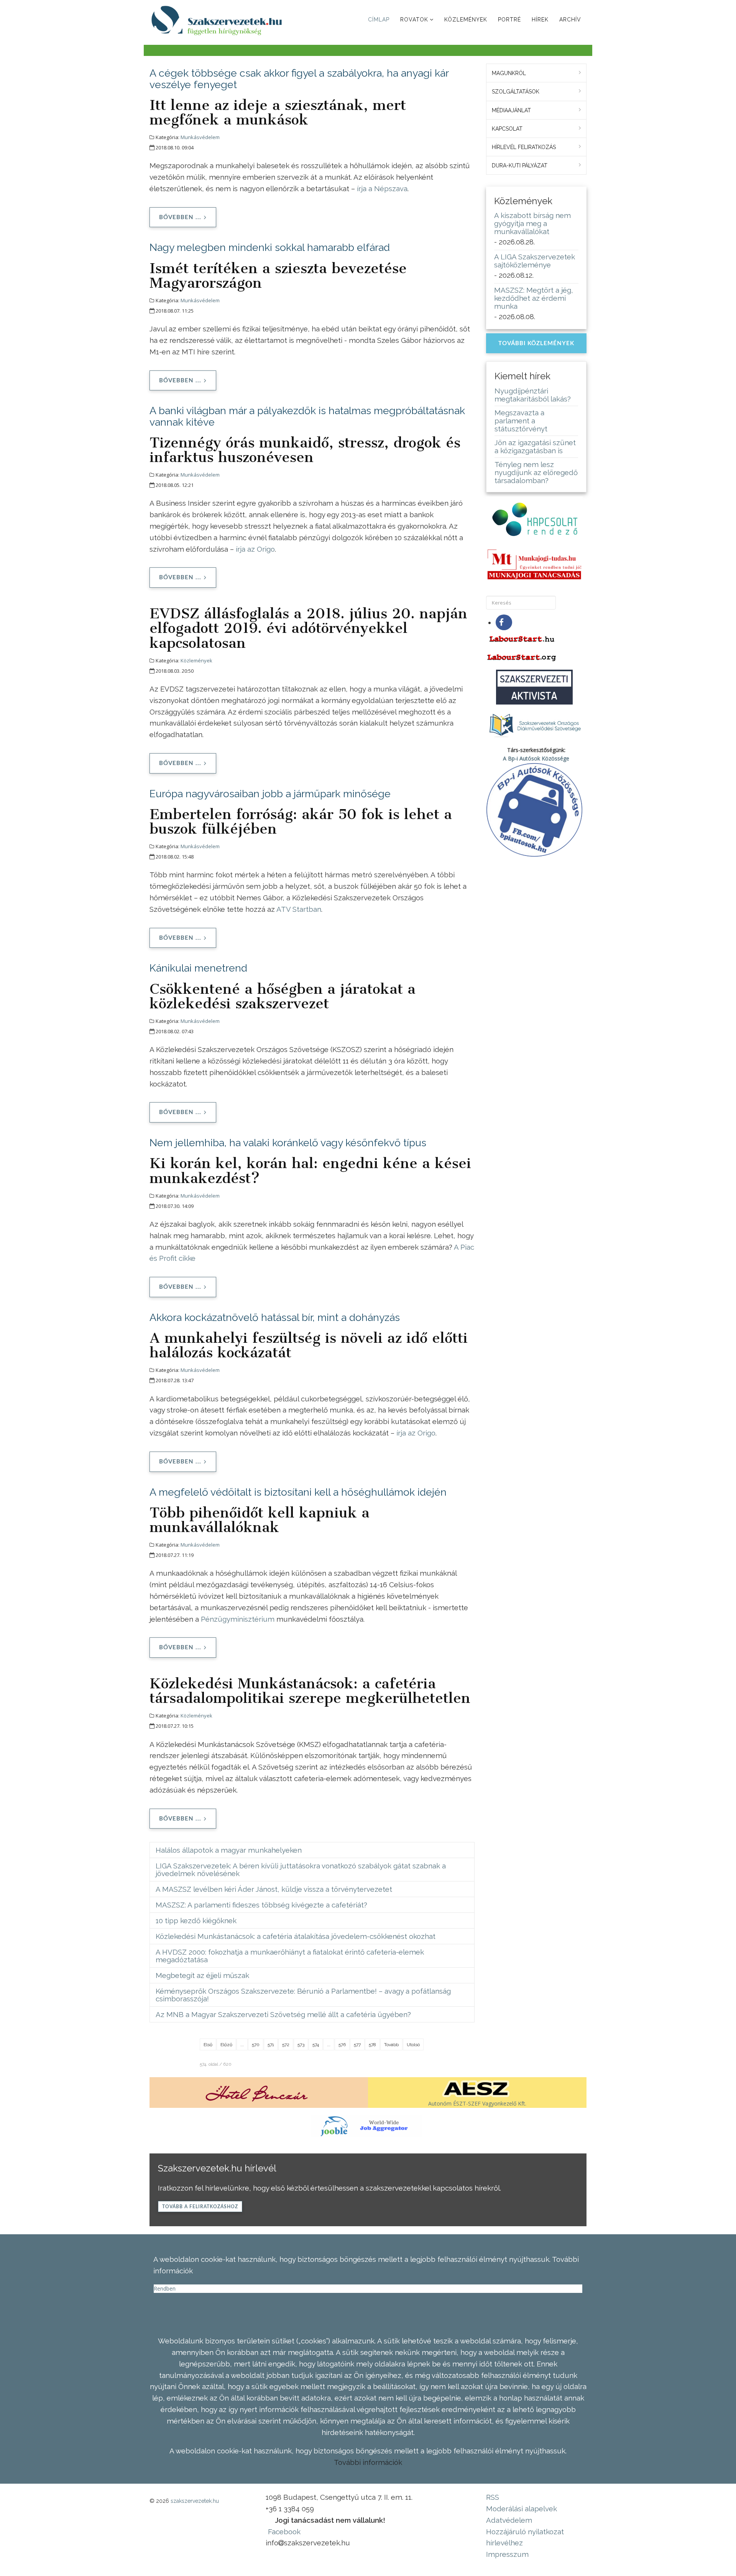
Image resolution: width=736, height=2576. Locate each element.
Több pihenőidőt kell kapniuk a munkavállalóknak (260, 1520)
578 (372, 2045)
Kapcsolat (507, 129)
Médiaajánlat (511, 110)
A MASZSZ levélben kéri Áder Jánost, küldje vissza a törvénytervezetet (274, 1889)
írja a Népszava (382, 188)
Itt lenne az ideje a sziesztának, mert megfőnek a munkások (278, 112)
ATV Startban (299, 909)
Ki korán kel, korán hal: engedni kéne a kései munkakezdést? (310, 1170)
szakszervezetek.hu (195, 2501)
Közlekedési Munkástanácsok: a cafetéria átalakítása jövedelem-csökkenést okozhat (296, 1936)
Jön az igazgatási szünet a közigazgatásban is (535, 447)
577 (357, 2045)
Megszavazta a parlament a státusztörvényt (521, 421)
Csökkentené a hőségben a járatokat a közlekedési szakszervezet (283, 996)
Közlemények (466, 20)
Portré (509, 20)
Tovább (391, 2045)
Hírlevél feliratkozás (524, 147)
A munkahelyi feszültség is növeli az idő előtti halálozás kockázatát (309, 1345)
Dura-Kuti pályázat (520, 166)
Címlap (379, 20)
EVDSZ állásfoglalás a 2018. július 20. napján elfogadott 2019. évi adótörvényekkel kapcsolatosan (308, 628)
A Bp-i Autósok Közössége (536, 758)
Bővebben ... (180, 217)
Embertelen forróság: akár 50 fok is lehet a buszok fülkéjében (301, 821)
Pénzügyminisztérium (238, 1619)
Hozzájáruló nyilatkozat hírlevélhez (525, 2537)
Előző (226, 2045)
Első (208, 2045)
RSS (493, 2497)
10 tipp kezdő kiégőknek (196, 1921)
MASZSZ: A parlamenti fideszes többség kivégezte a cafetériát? (261, 1905)
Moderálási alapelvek (522, 2509)
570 (256, 2045)
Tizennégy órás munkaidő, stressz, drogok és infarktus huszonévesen (305, 450)
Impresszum (507, 2554)
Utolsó (413, 2045)
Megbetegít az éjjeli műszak (202, 1975)
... (242, 2045)
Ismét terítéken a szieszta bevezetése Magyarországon (278, 275)
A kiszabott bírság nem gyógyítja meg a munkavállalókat (532, 223)
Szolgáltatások (516, 92)
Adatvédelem (509, 2520)
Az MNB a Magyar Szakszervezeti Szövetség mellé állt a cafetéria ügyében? (283, 2014)
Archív (570, 20)
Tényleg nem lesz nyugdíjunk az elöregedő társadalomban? (536, 472)
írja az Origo (255, 549)
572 (286, 2045)
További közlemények (536, 343)
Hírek (540, 20)
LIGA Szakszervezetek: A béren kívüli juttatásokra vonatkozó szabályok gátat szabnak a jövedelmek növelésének (301, 1870)
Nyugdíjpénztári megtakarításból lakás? (533, 395)
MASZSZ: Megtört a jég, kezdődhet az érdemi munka (534, 298)
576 (342, 2045)
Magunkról (509, 73)
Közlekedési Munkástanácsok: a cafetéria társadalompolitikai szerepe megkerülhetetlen (310, 1691)
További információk (368, 2462)
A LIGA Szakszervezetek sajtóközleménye (535, 261)
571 (271, 2045)
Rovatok (414, 20)
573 (301, 2045)
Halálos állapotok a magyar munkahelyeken (229, 1850)
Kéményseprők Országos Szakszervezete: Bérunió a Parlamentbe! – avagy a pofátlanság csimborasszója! (303, 1995)
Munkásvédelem (200, 137)
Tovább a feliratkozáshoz (200, 2207)
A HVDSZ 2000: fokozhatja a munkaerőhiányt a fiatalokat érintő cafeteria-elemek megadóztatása (290, 1956)
